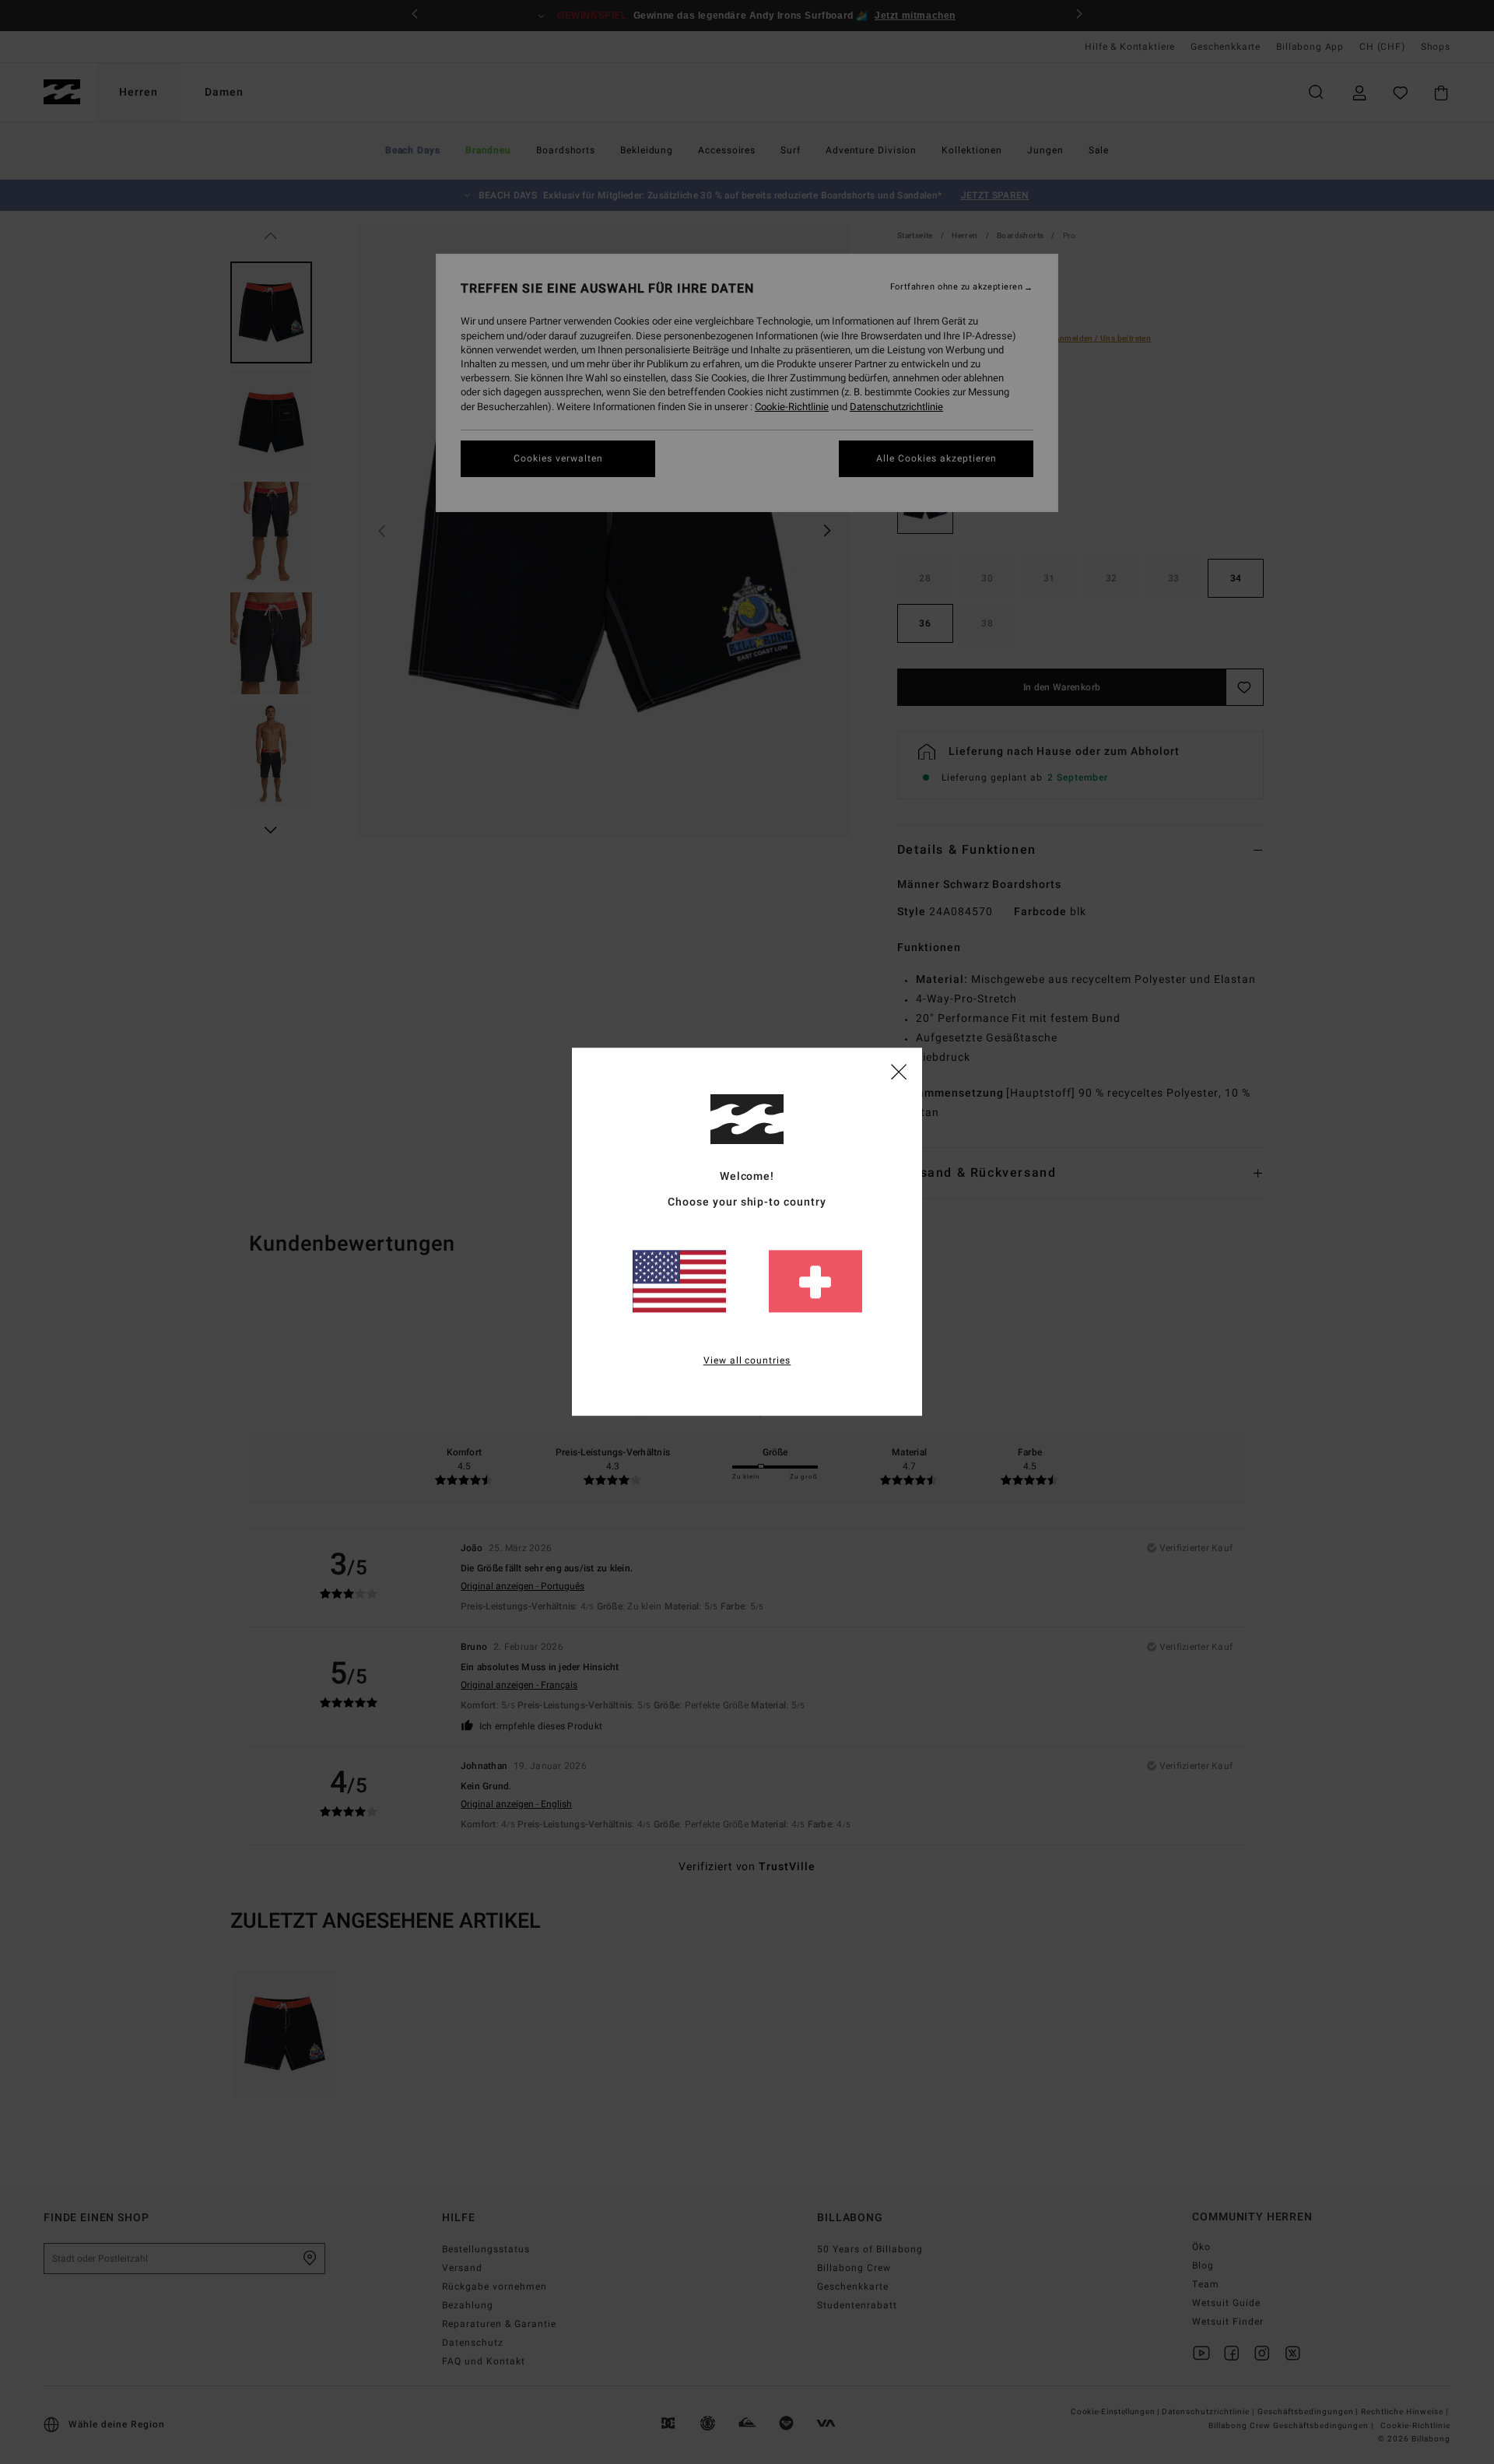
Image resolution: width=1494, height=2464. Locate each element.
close (899, 1071)
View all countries (747, 1361)
